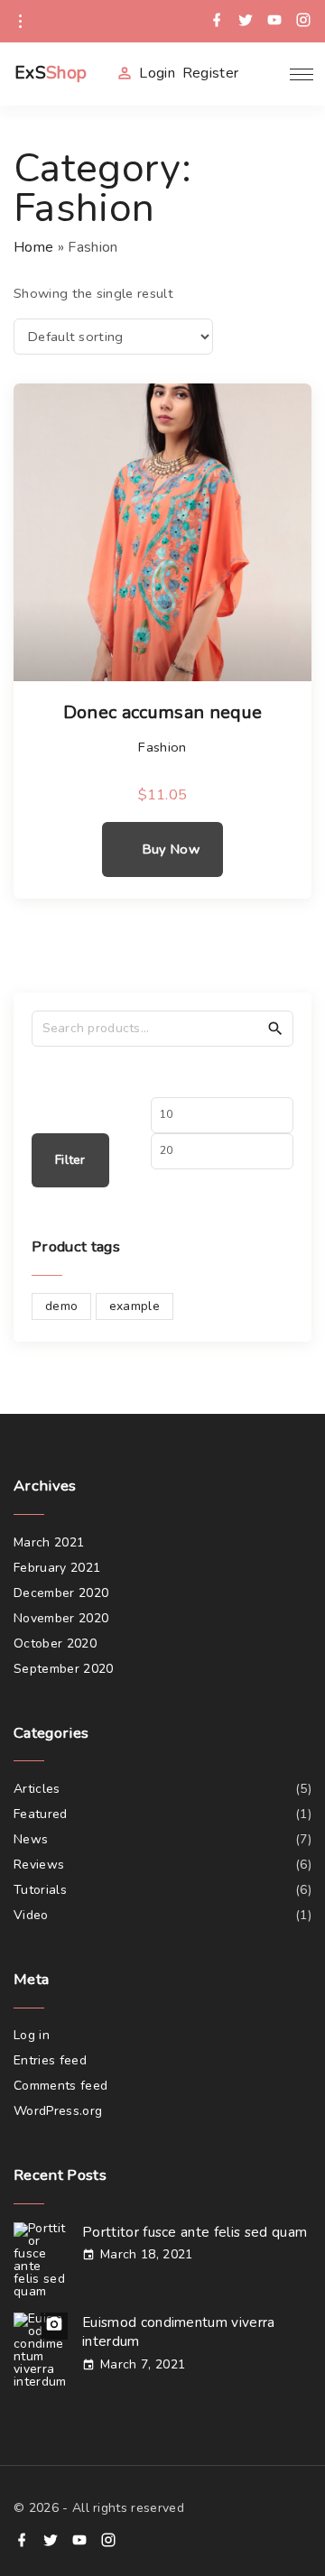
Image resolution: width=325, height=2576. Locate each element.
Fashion (162, 747)
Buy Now (171, 849)
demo (61, 1306)
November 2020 (61, 1618)
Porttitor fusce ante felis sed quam (195, 2232)
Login (157, 73)
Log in (32, 2035)
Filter (70, 1160)
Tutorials (40, 1890)
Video (31, 1915)
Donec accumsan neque (162, 713)
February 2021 (57, 1568)
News (31, 1839)
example (135, 1306)
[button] (265, 74)
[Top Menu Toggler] (302, 74)
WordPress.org (58, 2111)
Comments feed (60, 2086)
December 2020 (61, 1593)
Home (33, 247)
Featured (41, 1814)
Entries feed (50, 2060)
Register (211, 73)
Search (275, 1028)
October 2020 (55, 1643)
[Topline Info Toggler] (20, 22)
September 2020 (63, 1669)
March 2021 (49, 1542)
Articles (37, 1789)
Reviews (39, 1865)
